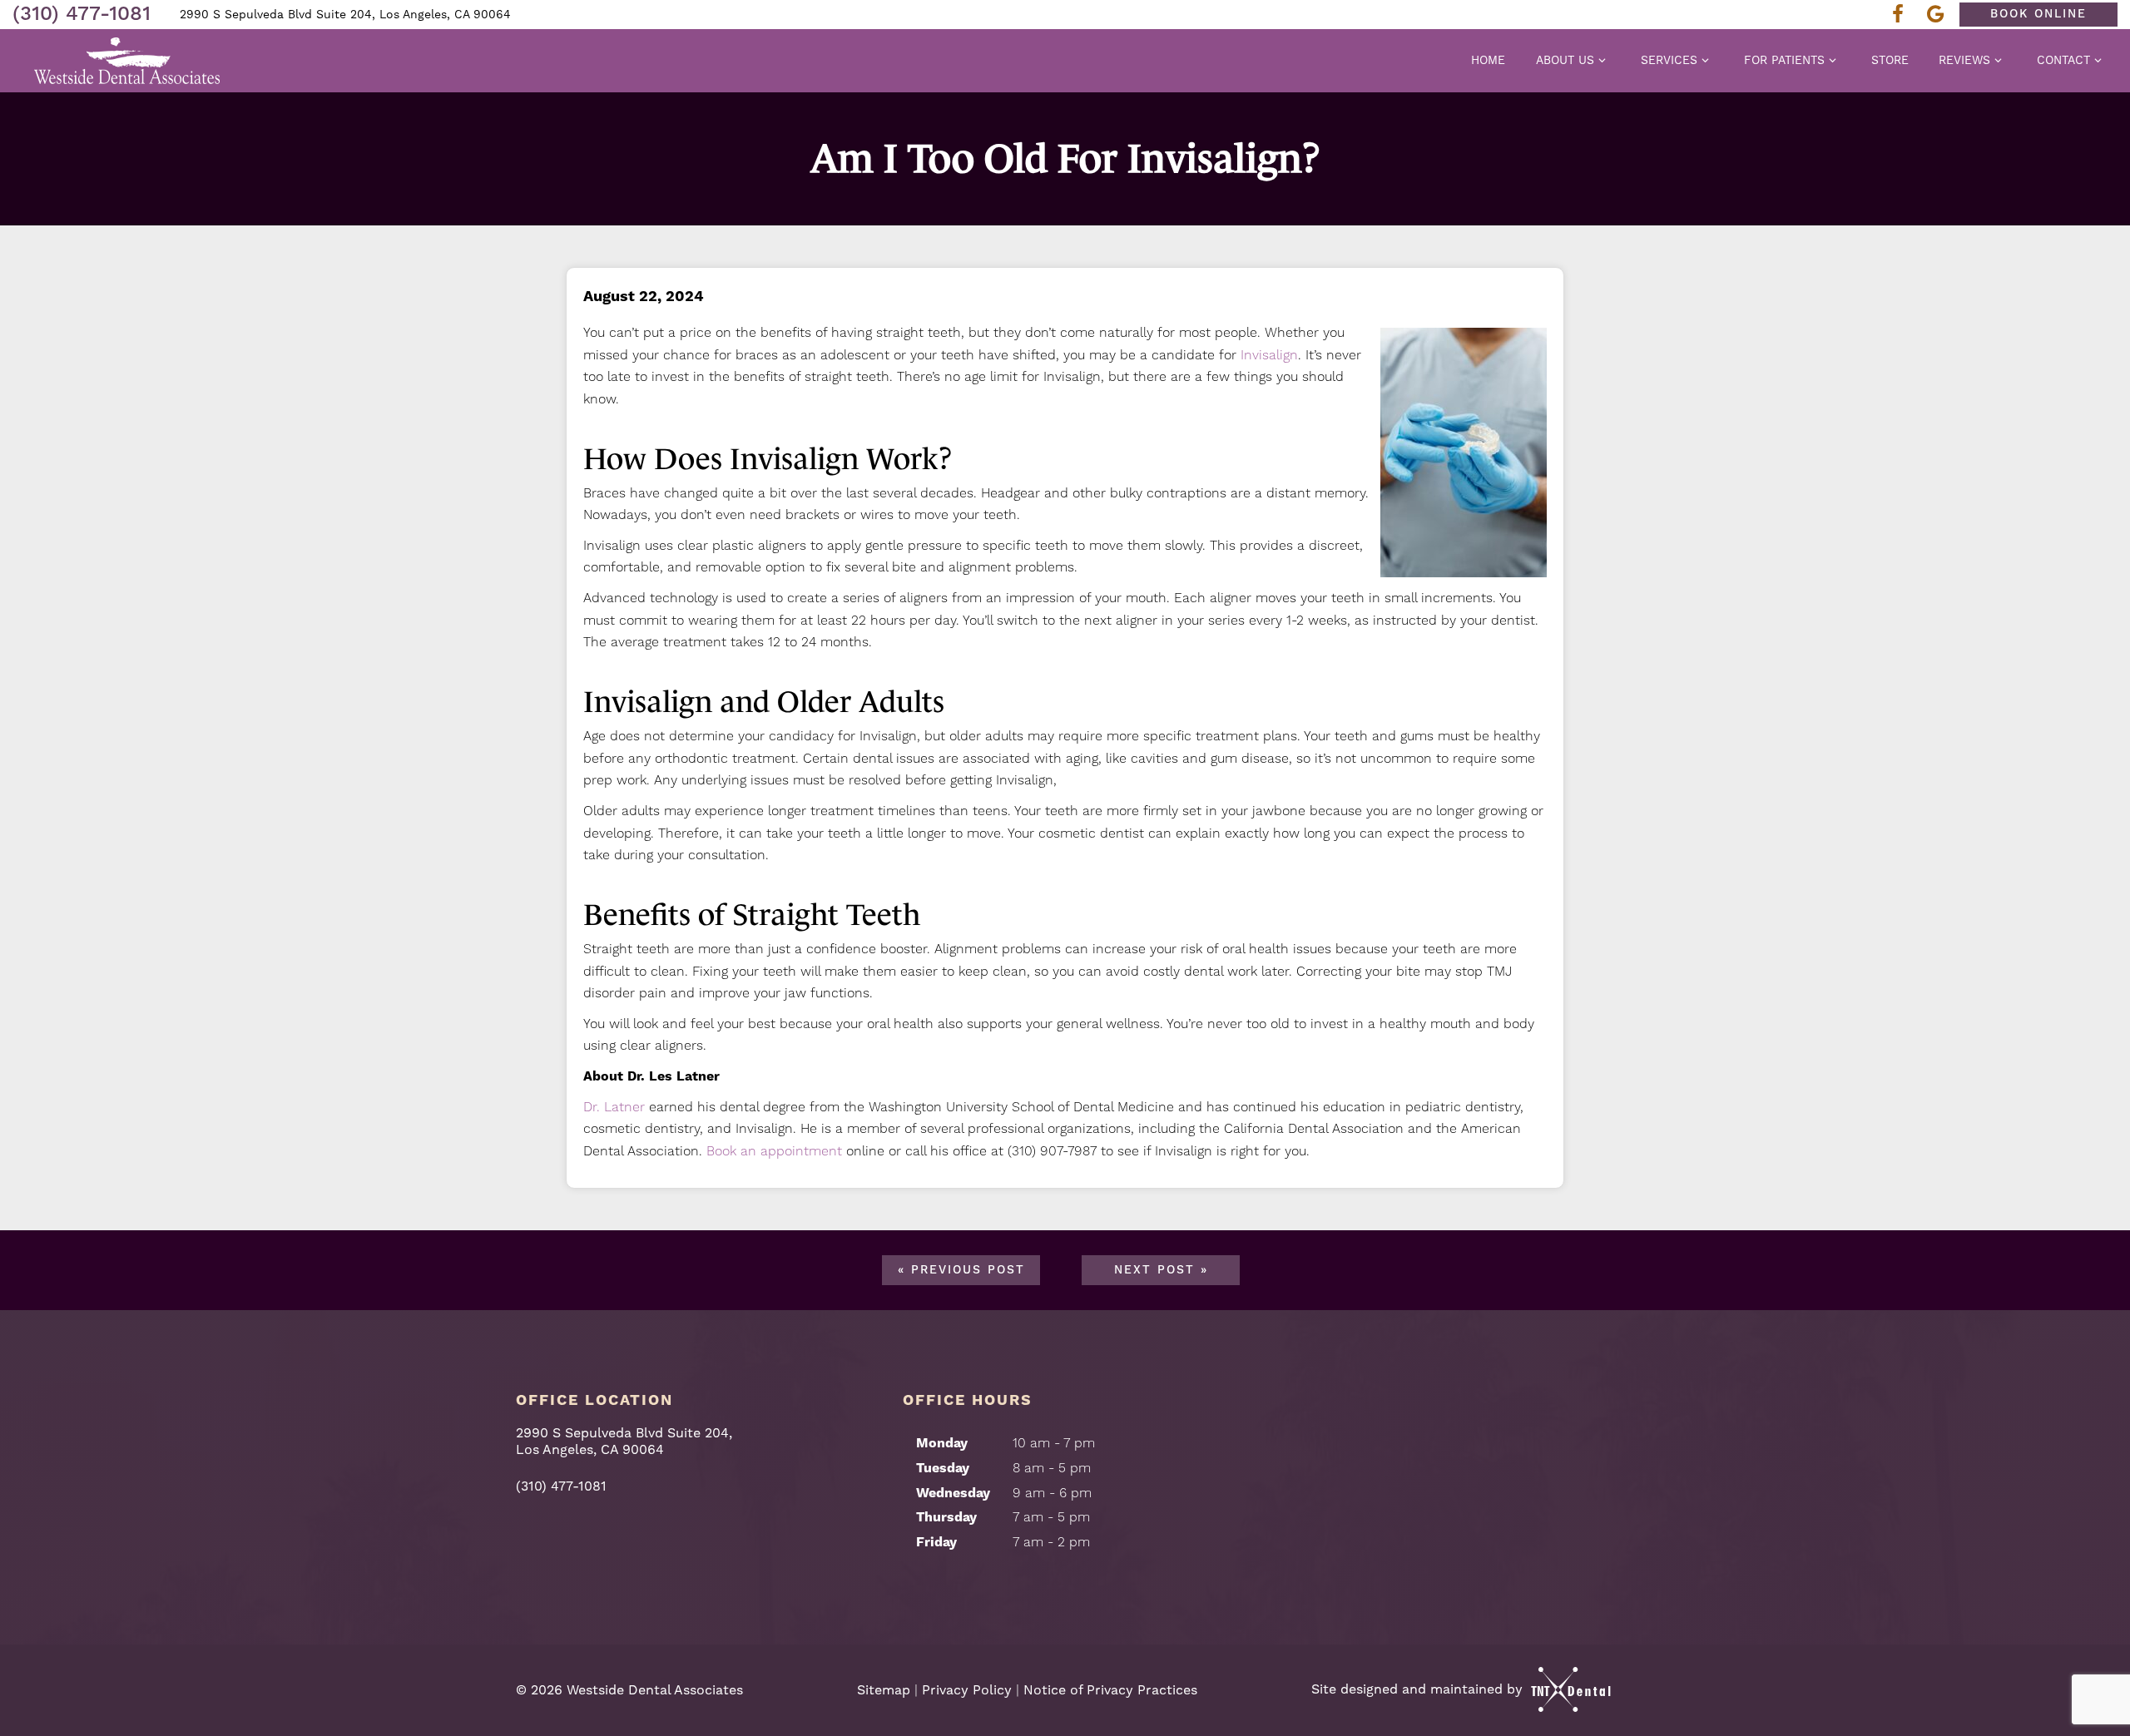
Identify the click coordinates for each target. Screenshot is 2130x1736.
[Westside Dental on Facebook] (1903, 15)
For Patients (1784, 60)
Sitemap (884, 1690)
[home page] (128, 61)
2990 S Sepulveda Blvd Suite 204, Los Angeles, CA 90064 (345, 14)
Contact (2063, 60)
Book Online (2038, 14)
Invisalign (1269, 355)
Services (1669, 60)
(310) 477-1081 (82, 14)
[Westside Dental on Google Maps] (1940, 15)
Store (1890, 60)
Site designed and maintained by (1419, 1689)
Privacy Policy (967, 1690)
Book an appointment (774, 1151)
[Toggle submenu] (1602, 60)
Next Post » (1161, 1270)
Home (1488, 60)
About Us (1565, 60)
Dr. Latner (614, 1107)
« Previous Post (961, 1270)
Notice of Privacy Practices (1110, 1690)
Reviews (1964, 60)
